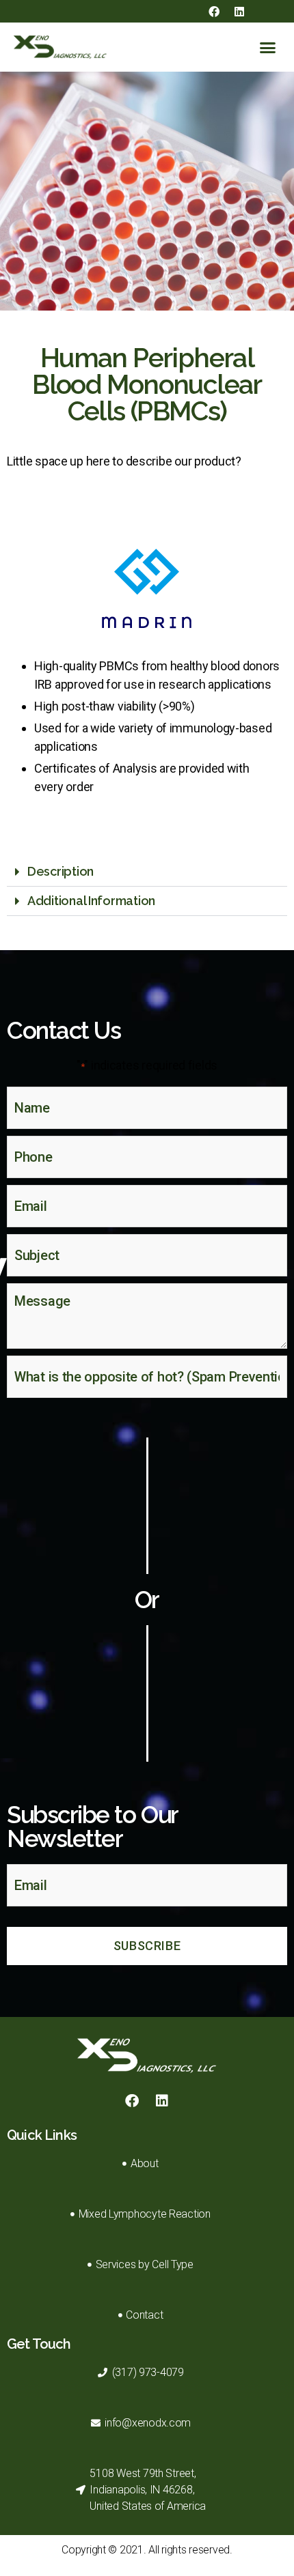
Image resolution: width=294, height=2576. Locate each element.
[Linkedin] (239, 12)
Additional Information (91, 901)
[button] (268, 47)
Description (61, 871)
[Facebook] (214, 12)
